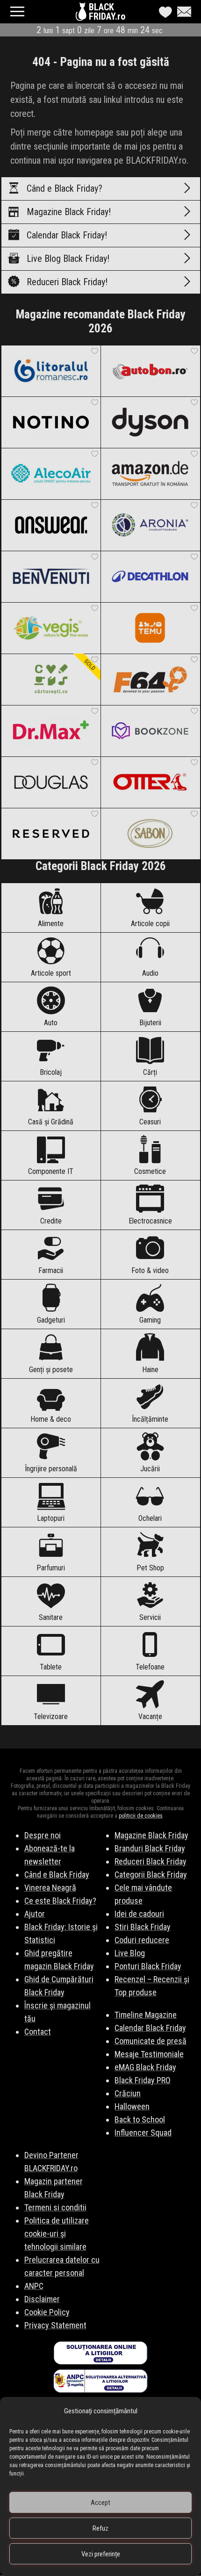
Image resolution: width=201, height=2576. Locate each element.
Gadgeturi (51, 1320)
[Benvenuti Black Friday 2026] (51, 576)
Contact (38, 2032)
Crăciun (128, 2093)
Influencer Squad (143, 2133)
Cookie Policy (47, 2312)
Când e (65, 188)
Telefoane (150, 1667)
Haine (150, 1370)
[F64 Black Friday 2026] (150, 679)
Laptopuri (51, 1518)
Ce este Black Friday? (60, 1901)
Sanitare (51, 1617)
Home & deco (51, 1419)
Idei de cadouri (139, 1914)
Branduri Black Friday (150, 1848)
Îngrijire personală (51, 1469)
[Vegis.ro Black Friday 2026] (51, 628)
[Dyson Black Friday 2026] (150, 422)
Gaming (150, 1320)
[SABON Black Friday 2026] (150, 834)
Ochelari (150, 1518)
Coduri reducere (142, 1940)
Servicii (150, 1617)
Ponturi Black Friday (148, 1966)
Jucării (150, 1469)
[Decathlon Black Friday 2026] (150, 576)
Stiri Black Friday (143, 1927)
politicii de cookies (141, 1816)
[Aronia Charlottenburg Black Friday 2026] (150, 525)
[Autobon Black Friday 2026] (150, 371)
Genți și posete (51, 1370)
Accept (100, 2503)
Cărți (150, 1072)
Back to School (140, 2119)
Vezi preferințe (101, 2554)
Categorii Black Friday (151, 1874)
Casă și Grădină (51, 1122)
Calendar (67, 235)
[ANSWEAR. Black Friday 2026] (51, 525)
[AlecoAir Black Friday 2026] (51, 474)
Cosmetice (150, 1171)
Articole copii (150, 924)
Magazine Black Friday (151, 1835)
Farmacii (51, 1270)
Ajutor (35, 1914)
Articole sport (51, 973)
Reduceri (67, 282)
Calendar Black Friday (150, 2028)
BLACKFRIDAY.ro (107, 12)
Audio (150, 973)
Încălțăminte (150, 1419)
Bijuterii (150, 1023)
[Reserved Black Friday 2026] (51, 834)
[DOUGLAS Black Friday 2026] (51, 782)
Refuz (100, 2528)
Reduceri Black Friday (151, 1861)
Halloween (132, 2106)
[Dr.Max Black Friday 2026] (51, 731)
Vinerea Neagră (50, 1888)
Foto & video (150, 1270)
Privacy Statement (55, 2325)
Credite (51, 1221)
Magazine (69, 212)
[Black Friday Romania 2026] (82, 14)
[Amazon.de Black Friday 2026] (150, 474)
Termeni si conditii (55, 2207)
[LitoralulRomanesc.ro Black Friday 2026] (51, 371)
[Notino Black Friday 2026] (51, 422)
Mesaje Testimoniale (149, 2054)
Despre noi (43, 1835)
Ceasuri (150, 1122)
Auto (51, 1023)
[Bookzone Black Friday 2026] (150, 731)
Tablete (51, 1667)
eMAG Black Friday (145, 2067)
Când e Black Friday (57, 1874)
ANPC (34, 2286)
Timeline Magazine (146, 2015)
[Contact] (182, 12)
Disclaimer (42, 2299)
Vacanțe (150, 1716)
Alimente (51, 924)
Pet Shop (150, 1568)
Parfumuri (51, 1568)
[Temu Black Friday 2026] (150, 628)
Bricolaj (51, 1072)
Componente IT (51, 1171)
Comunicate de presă (151, 2041)
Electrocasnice (150, 1221)
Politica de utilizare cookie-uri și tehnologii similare (57, 2234)
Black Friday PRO (143, 2080)
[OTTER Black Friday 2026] (150, 782)
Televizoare (51, 1716)
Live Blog (68, 259)
